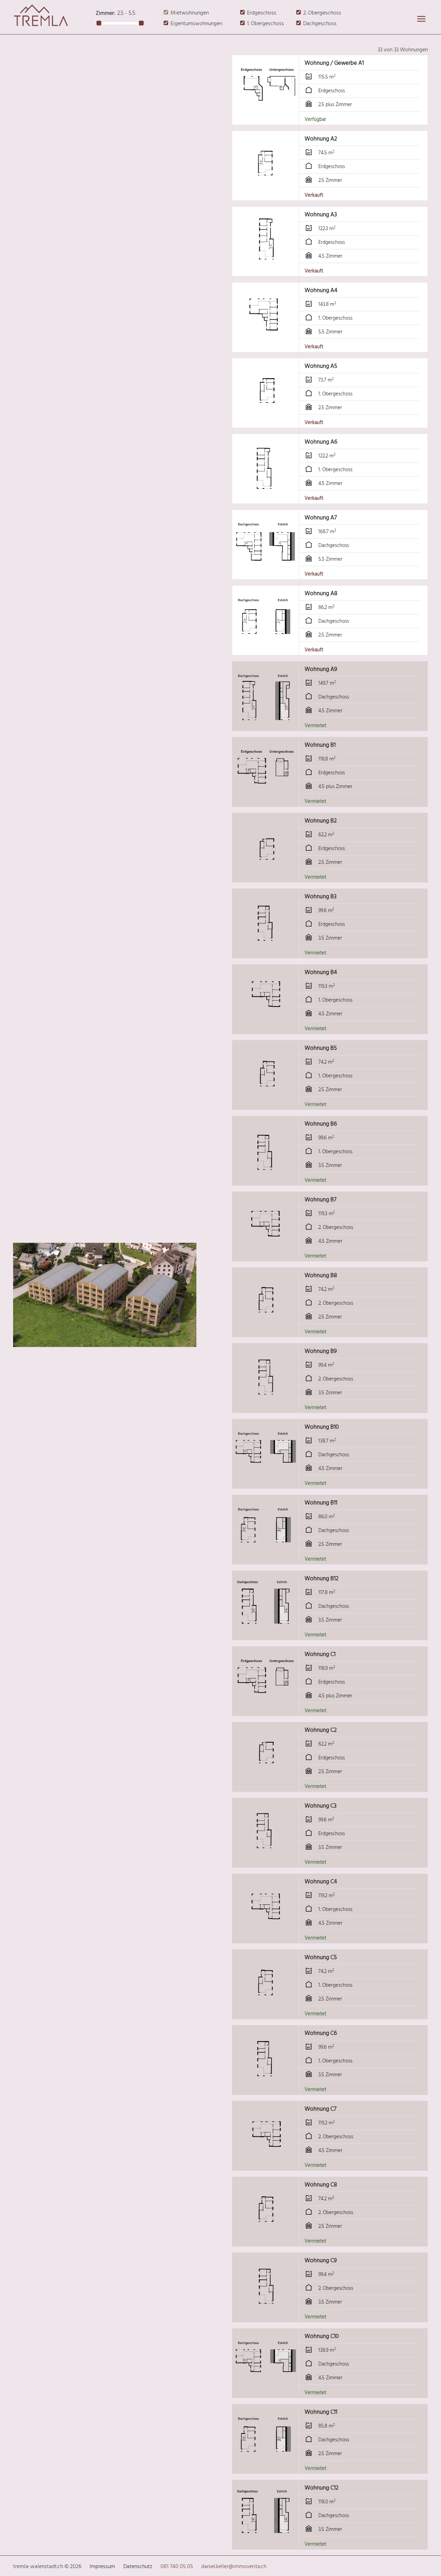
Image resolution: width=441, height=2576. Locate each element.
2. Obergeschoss (322, 13)
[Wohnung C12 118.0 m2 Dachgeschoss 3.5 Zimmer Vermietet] (266, 2545)
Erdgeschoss (262, 13)
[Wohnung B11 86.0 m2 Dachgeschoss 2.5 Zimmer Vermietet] (266, 1560)
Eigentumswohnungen (196, 24)
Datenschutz (138, 2567)
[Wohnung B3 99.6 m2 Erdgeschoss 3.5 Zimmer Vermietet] (266, 954)
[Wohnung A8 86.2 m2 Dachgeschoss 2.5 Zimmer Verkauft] (266, 650)
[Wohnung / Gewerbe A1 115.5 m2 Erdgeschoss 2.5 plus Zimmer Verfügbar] (266, 120)
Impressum (102, 2567)
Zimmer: (105, 13)
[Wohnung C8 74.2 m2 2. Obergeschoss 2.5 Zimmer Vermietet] (266, 2242)
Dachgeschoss (320, 24)
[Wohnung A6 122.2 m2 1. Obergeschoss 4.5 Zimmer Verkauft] (266, 499)
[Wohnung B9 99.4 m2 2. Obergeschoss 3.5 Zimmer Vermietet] (266, 1408)
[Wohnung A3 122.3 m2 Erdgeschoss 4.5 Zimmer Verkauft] (266, 272)
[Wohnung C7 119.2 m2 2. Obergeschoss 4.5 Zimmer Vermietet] (266, 2166)
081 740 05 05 (177, 2567)
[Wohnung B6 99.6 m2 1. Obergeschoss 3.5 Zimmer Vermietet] (266, 1181)
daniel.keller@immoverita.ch (234, 2567)
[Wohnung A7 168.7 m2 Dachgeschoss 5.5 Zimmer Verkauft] (266, 575)
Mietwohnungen (190, 13)
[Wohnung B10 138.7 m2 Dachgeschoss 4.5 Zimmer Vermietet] (266, 1484)
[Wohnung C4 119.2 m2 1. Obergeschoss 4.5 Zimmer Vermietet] (266, 1939)
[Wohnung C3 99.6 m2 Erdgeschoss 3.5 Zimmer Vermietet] (266, 1863)
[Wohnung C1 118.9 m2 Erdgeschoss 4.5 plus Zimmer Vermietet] (266, 1711)
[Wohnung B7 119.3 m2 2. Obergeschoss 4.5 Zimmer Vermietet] (266, 1257)
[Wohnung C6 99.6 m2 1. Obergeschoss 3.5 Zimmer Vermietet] (266, 2090)
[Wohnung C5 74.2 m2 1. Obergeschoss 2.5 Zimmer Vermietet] (266, 2014)
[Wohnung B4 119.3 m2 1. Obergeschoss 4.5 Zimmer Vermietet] (266, 1029)
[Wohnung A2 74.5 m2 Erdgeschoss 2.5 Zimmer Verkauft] (266, 196)
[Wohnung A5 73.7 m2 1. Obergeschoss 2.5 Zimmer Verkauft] (266, 423)
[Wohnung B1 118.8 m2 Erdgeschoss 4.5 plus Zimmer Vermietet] (266, 802)
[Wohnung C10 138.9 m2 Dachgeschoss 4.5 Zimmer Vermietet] (266, 2393)
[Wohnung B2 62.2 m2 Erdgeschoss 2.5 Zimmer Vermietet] (266, 878)
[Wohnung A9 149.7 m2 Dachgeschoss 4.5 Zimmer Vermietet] (266, 726)
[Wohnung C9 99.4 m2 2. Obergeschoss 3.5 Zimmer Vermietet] (266, 2318)
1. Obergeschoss (265, 24)
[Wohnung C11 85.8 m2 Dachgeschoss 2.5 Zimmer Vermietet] (266, 2469)
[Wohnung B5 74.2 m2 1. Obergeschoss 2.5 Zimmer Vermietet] (266, 1105)
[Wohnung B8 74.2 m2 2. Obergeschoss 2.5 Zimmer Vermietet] (266, 1332)
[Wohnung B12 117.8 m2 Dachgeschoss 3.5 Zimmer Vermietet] (266, 1636)
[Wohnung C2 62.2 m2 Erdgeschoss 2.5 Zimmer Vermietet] (266, 1787)
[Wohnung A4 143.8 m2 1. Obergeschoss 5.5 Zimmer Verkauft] (266, 347)
